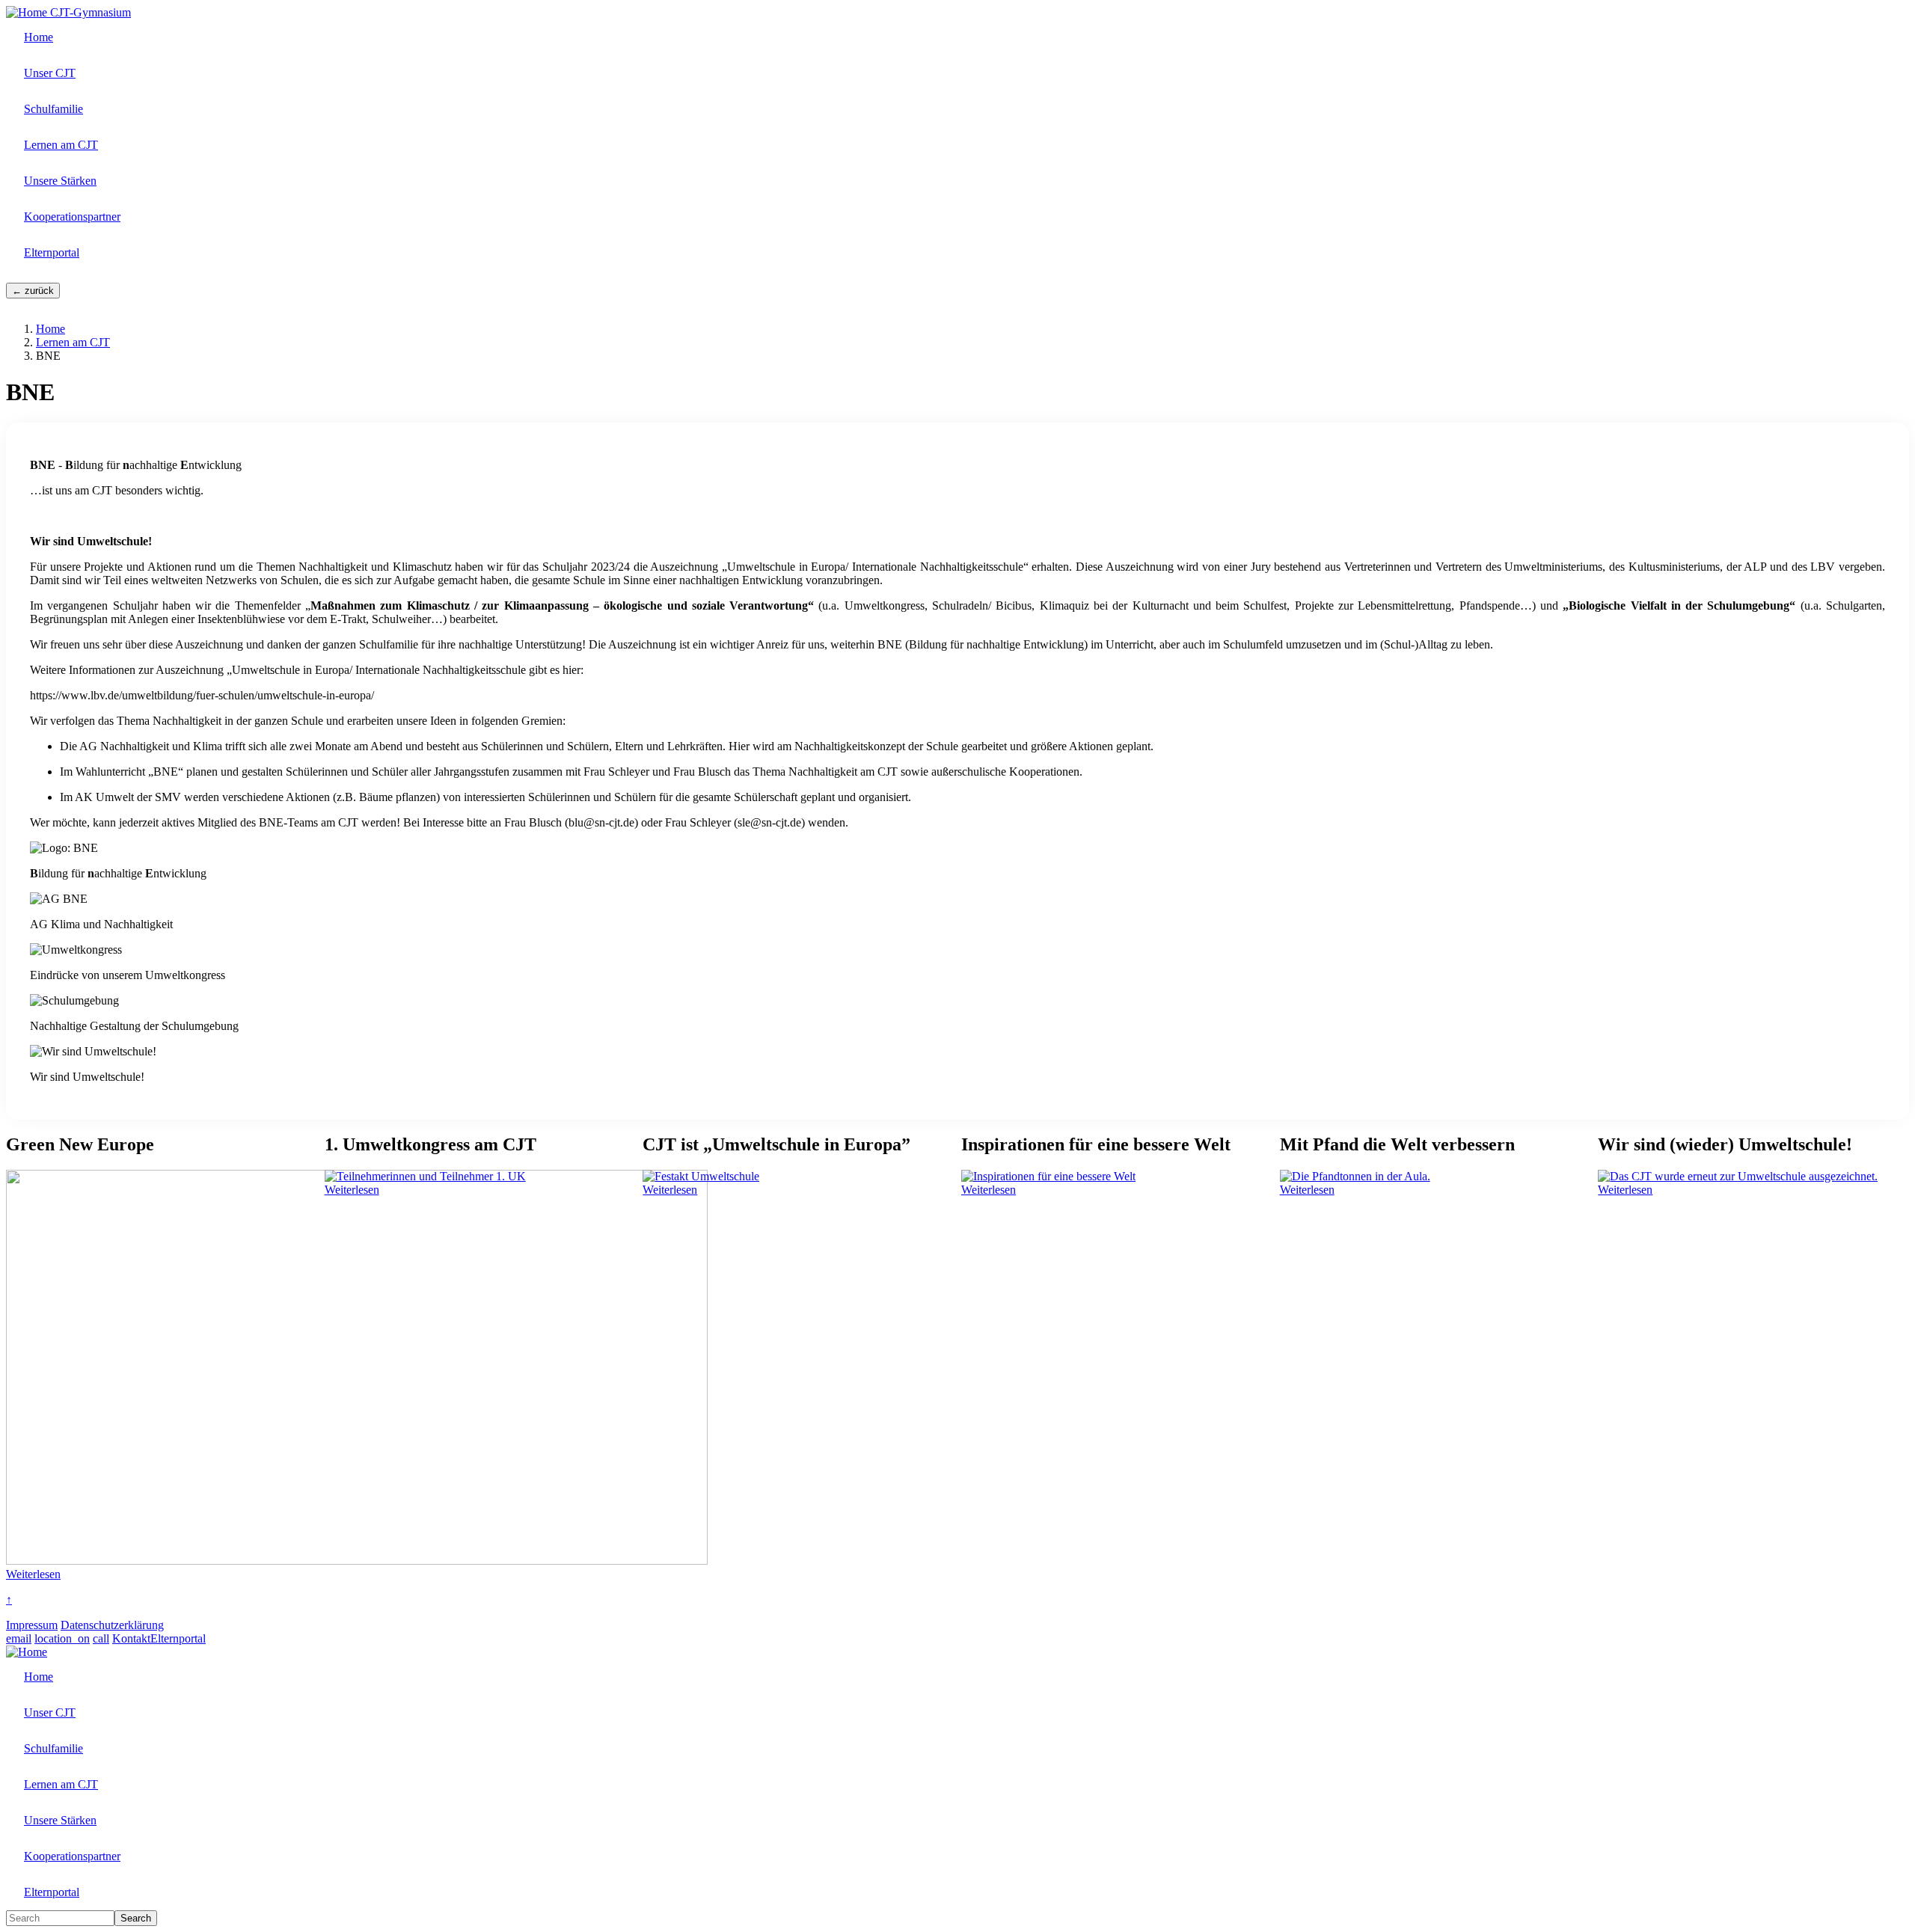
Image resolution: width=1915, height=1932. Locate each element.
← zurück (33, 291)
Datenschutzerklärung (112, 1625)
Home (39, 37)
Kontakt (131, 1638)
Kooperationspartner (72, 217)
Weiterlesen (33, 1574)
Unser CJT (50, 73)
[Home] (28, 12)
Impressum (32, 1625)
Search (136, 1918)
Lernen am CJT (61, 145)
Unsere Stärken (60, 181)
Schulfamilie (53, 109)
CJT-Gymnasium (91, 12)
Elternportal (52, 252)
